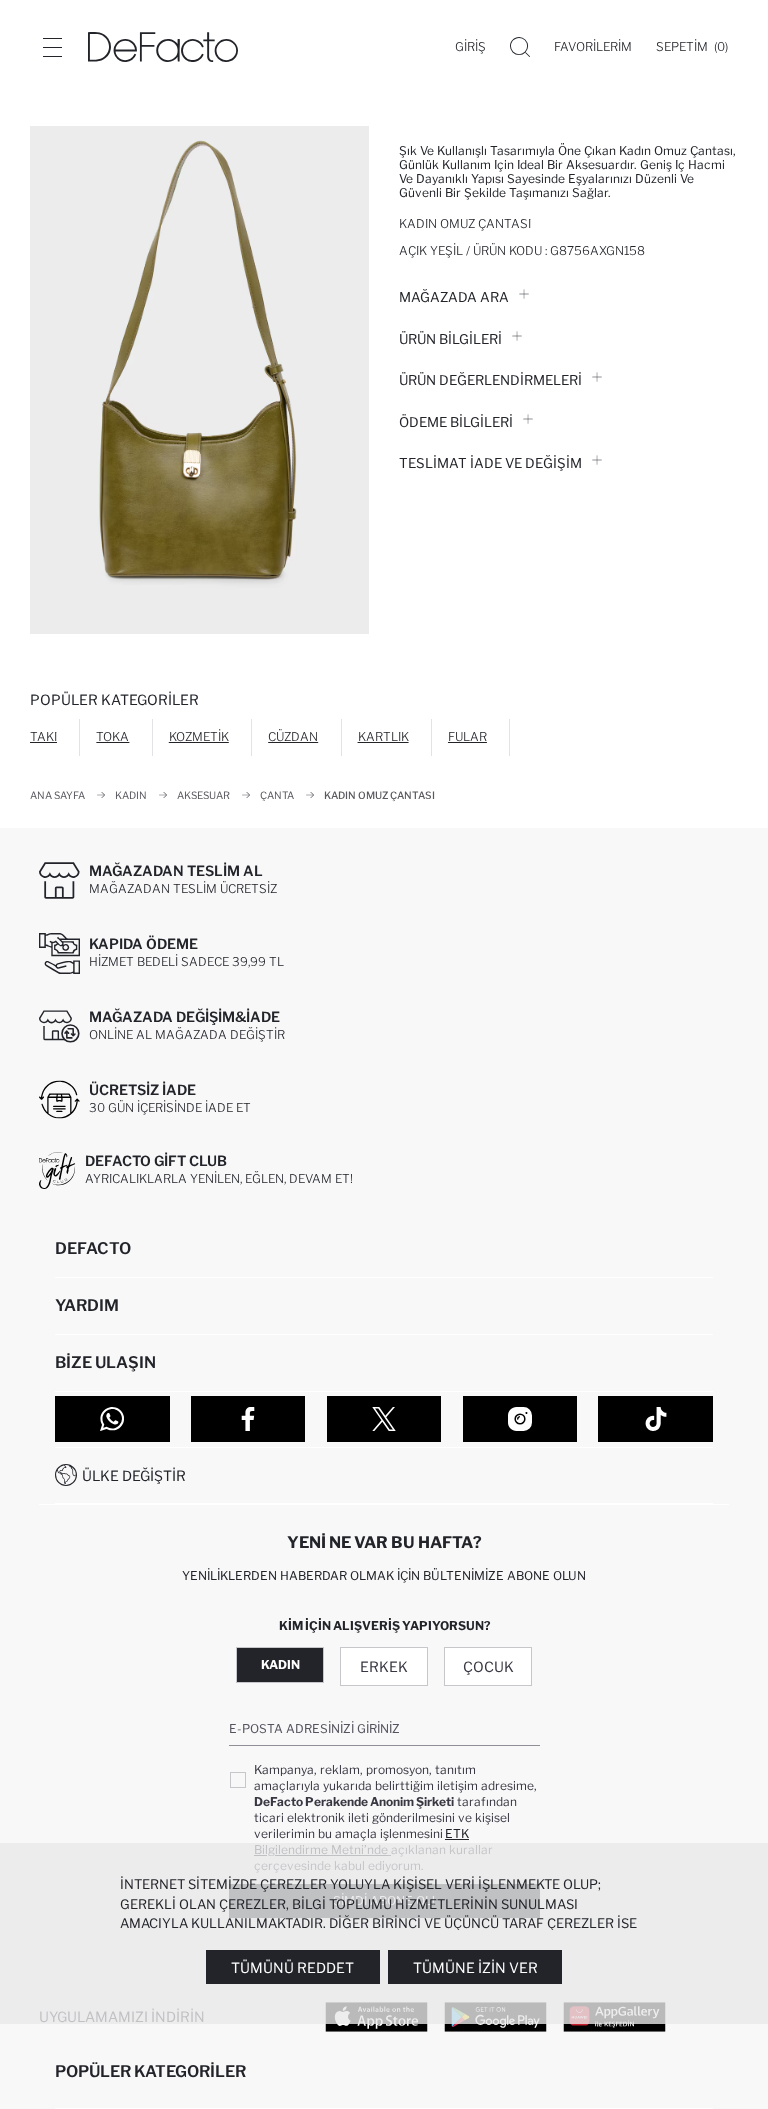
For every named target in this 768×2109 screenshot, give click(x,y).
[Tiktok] (655, 1419)
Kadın (280, 1664)
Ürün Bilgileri (450, 339)
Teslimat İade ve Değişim (490, 463)
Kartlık (383, 736)
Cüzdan (293, 736)
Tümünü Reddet (292, 1967)
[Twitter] (384, 1419)
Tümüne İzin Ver (475, 1967)
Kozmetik (199, 736)
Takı (43, 736)
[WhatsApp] (112, 1419)
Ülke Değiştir (134, 1475)
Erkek (384, 1666)
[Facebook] (248, 1419)
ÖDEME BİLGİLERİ (456, 422)
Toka (112, 736)
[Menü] (52, 47)
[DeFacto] (163, 47)
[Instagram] (520, 1419)
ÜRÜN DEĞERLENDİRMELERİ (490, 380)
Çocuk (488, 1666)
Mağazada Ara (454, 297)
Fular (467, 736)
